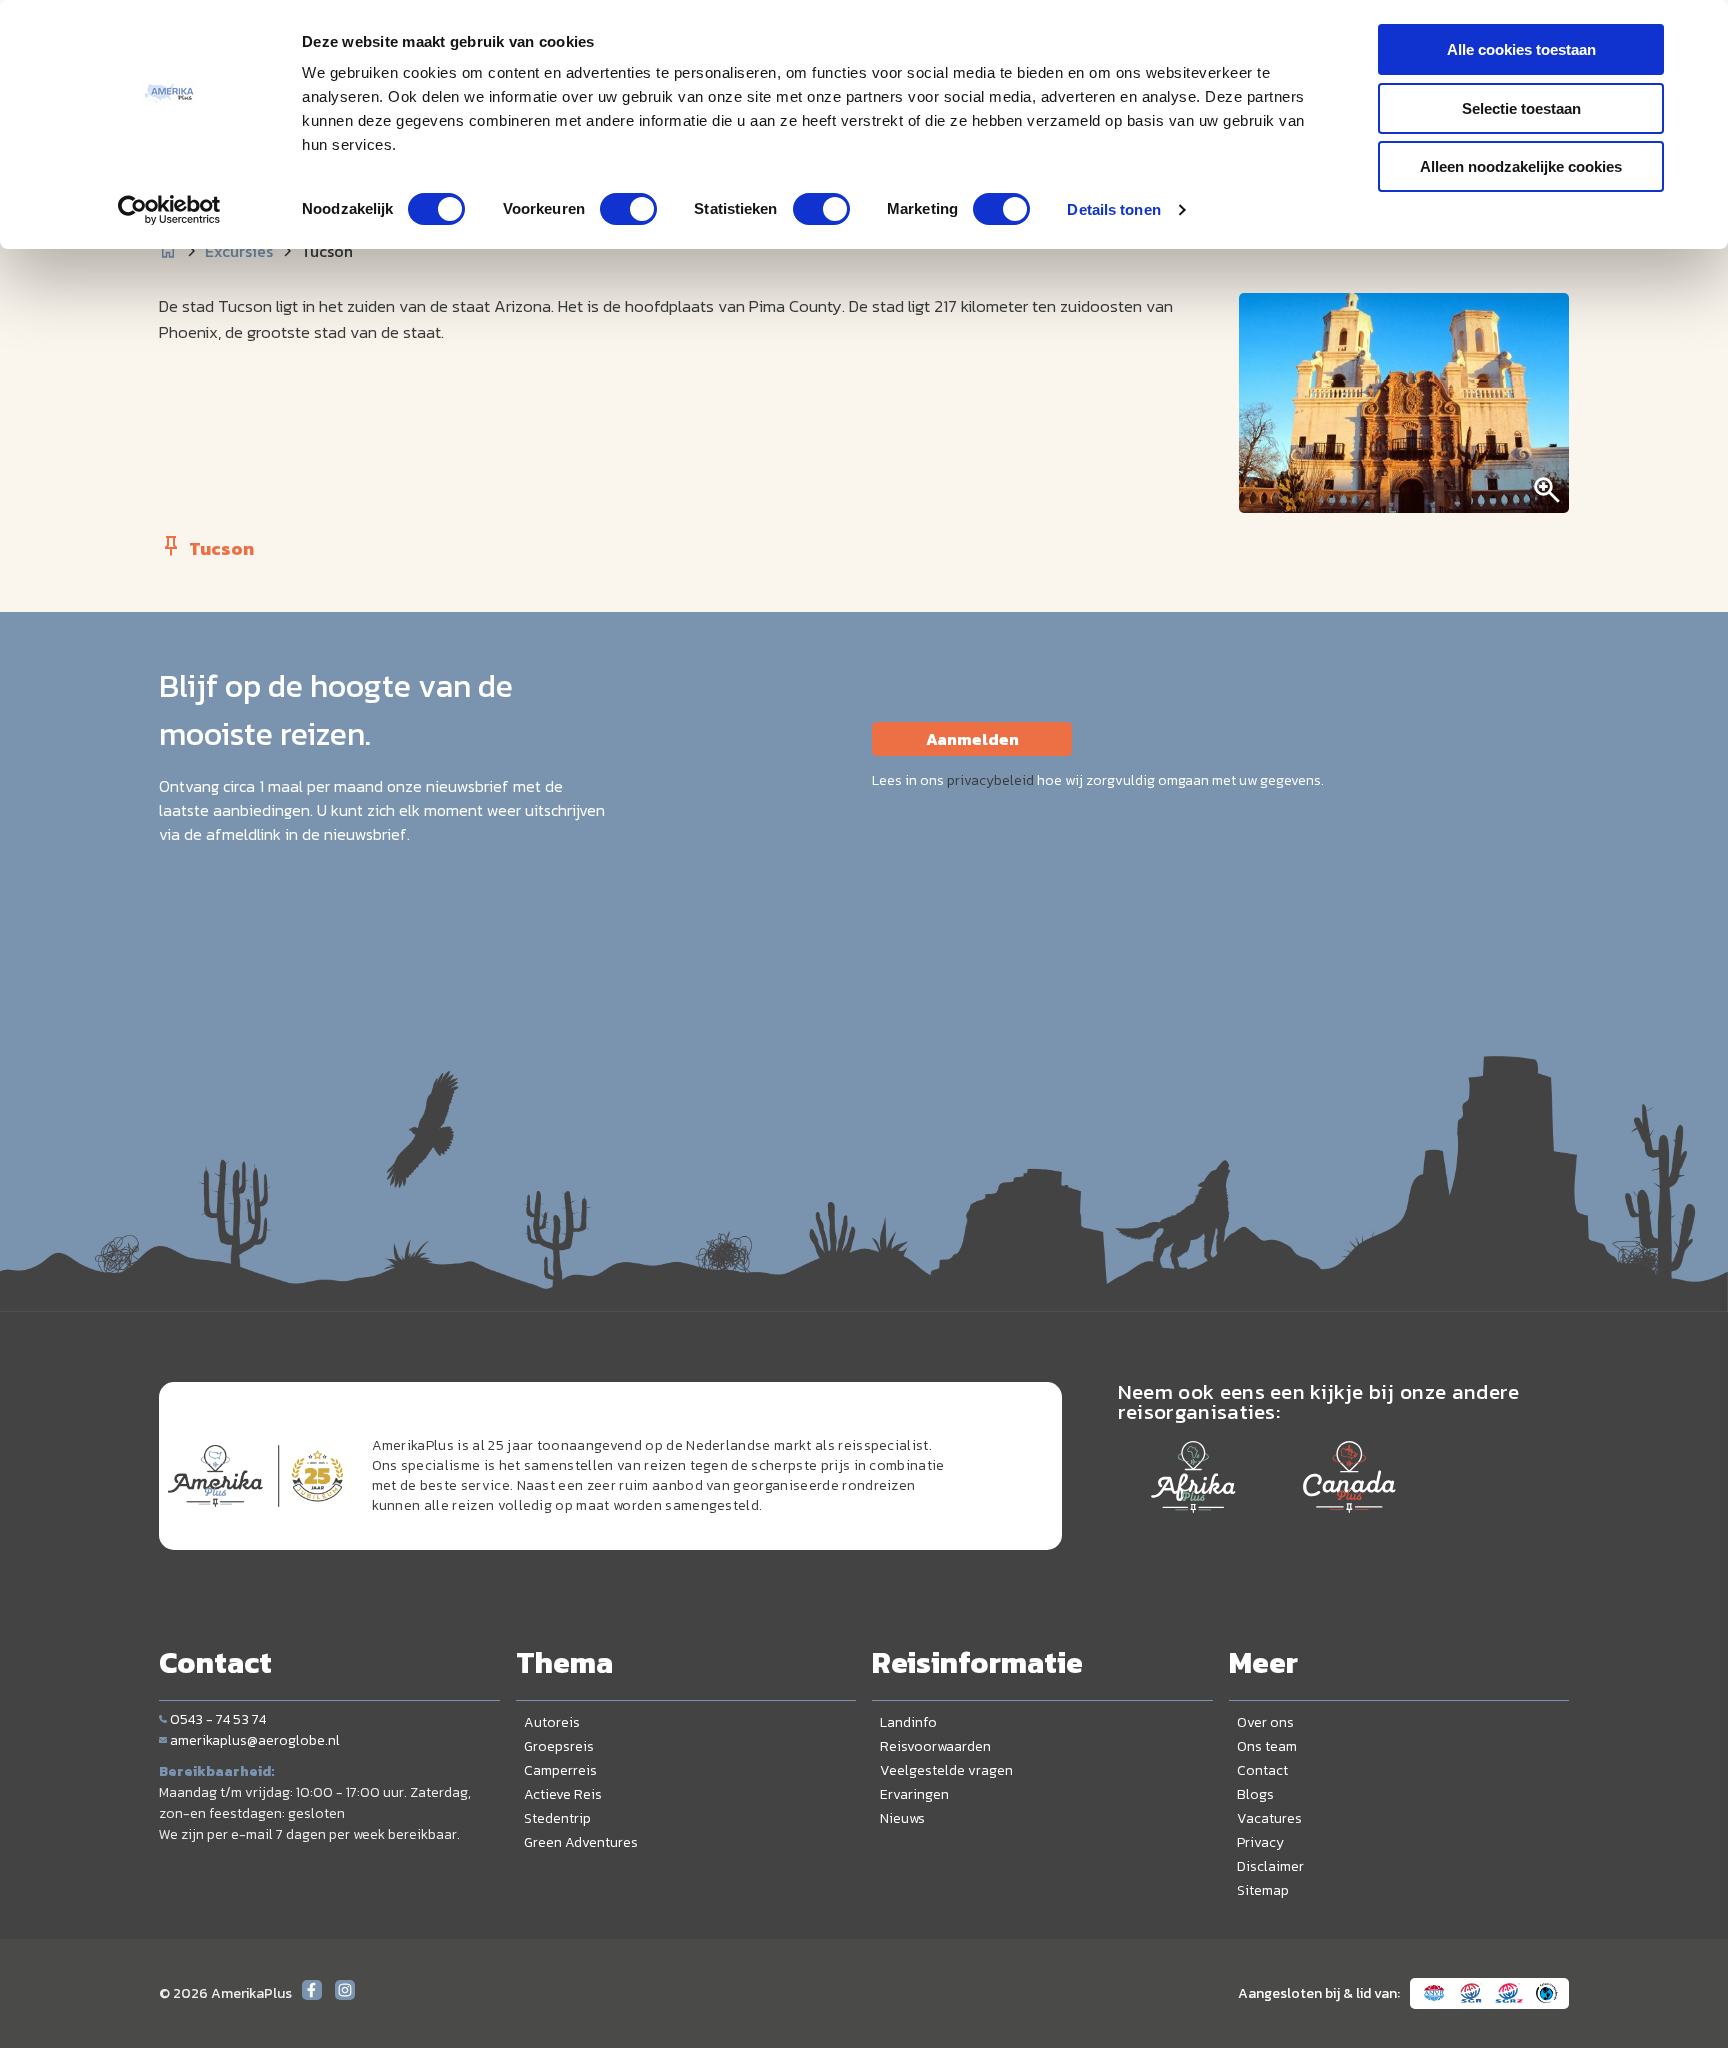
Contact (1262, 1770)
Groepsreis (559, 1746)
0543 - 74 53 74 (218, 1719)
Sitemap (1263, 1890)
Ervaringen (914, 1794)
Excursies (239, 251)
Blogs (1255, 1794)
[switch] (628, 209)
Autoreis (552, 1722)
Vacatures (1269, 1818)
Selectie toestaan (1521, 108)
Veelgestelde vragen (946, 1770)
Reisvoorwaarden (935, 1746)
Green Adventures (581, 1842)
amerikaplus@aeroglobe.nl (255, 1740)
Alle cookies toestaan (1521, 49)
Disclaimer (1270, 1866)
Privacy (1260, 1842)
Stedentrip (557, 1818)
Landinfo (908, 1722)
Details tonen (1113, 209)
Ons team (1267, 1746)
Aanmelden (972, 739)
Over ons (1265, 1722)
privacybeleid (990, 780)
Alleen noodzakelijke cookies (1521, 166)
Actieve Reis (563, 1794)
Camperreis (560, 1770)
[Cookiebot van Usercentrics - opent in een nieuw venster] (169, 210)
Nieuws (902, 1818)
